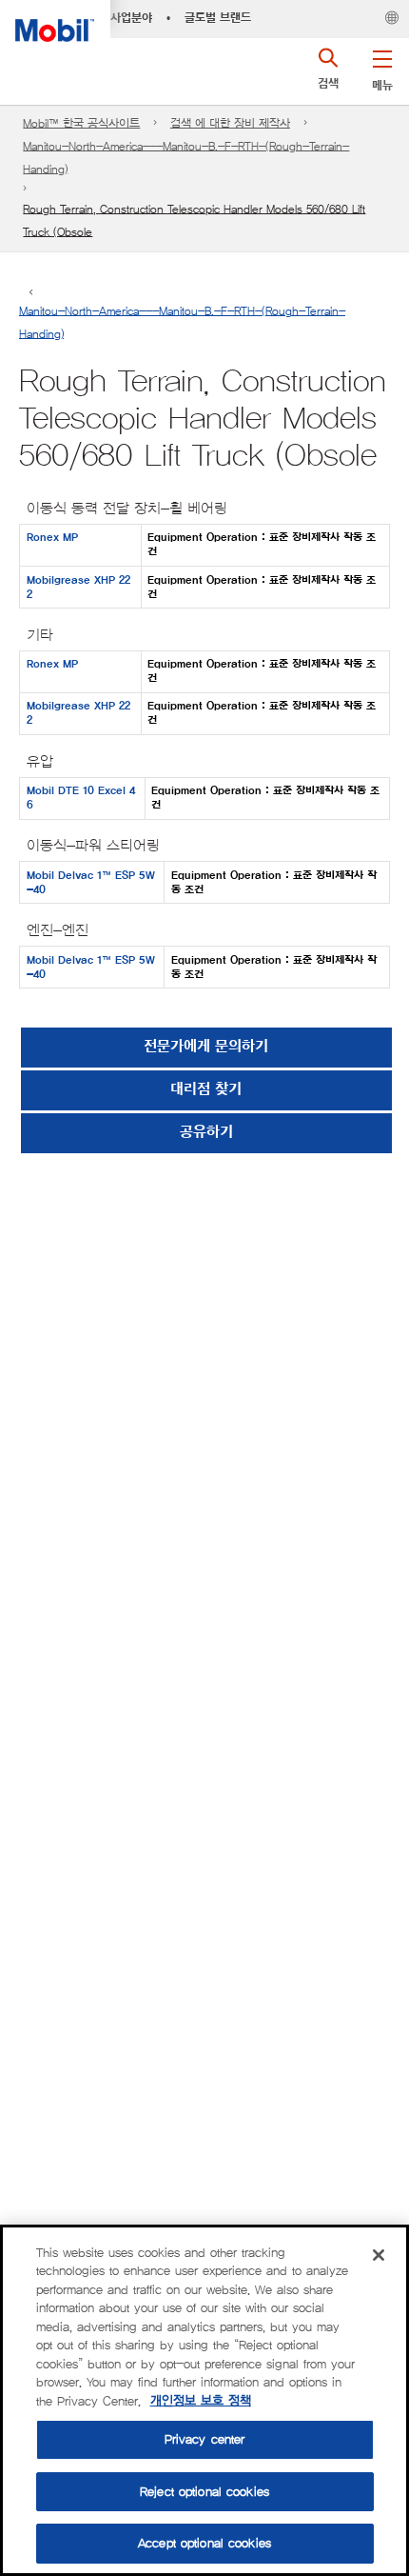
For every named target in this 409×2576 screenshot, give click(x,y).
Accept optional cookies (204, 2543)
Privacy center (205, 2439)
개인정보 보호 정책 (201, 2401)
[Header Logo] (55, 21)
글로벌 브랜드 (218, 18)
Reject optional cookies (204, 2492)
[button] (382, 67)
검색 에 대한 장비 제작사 (230, 123)
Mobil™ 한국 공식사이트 (81, 123)
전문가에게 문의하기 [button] (206, 1047)
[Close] (379, 2255)
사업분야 (131, 18)
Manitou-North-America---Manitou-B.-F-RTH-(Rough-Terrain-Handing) (186, 158)
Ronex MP (52, 538)
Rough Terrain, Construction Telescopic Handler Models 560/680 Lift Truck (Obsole (194, 220)
